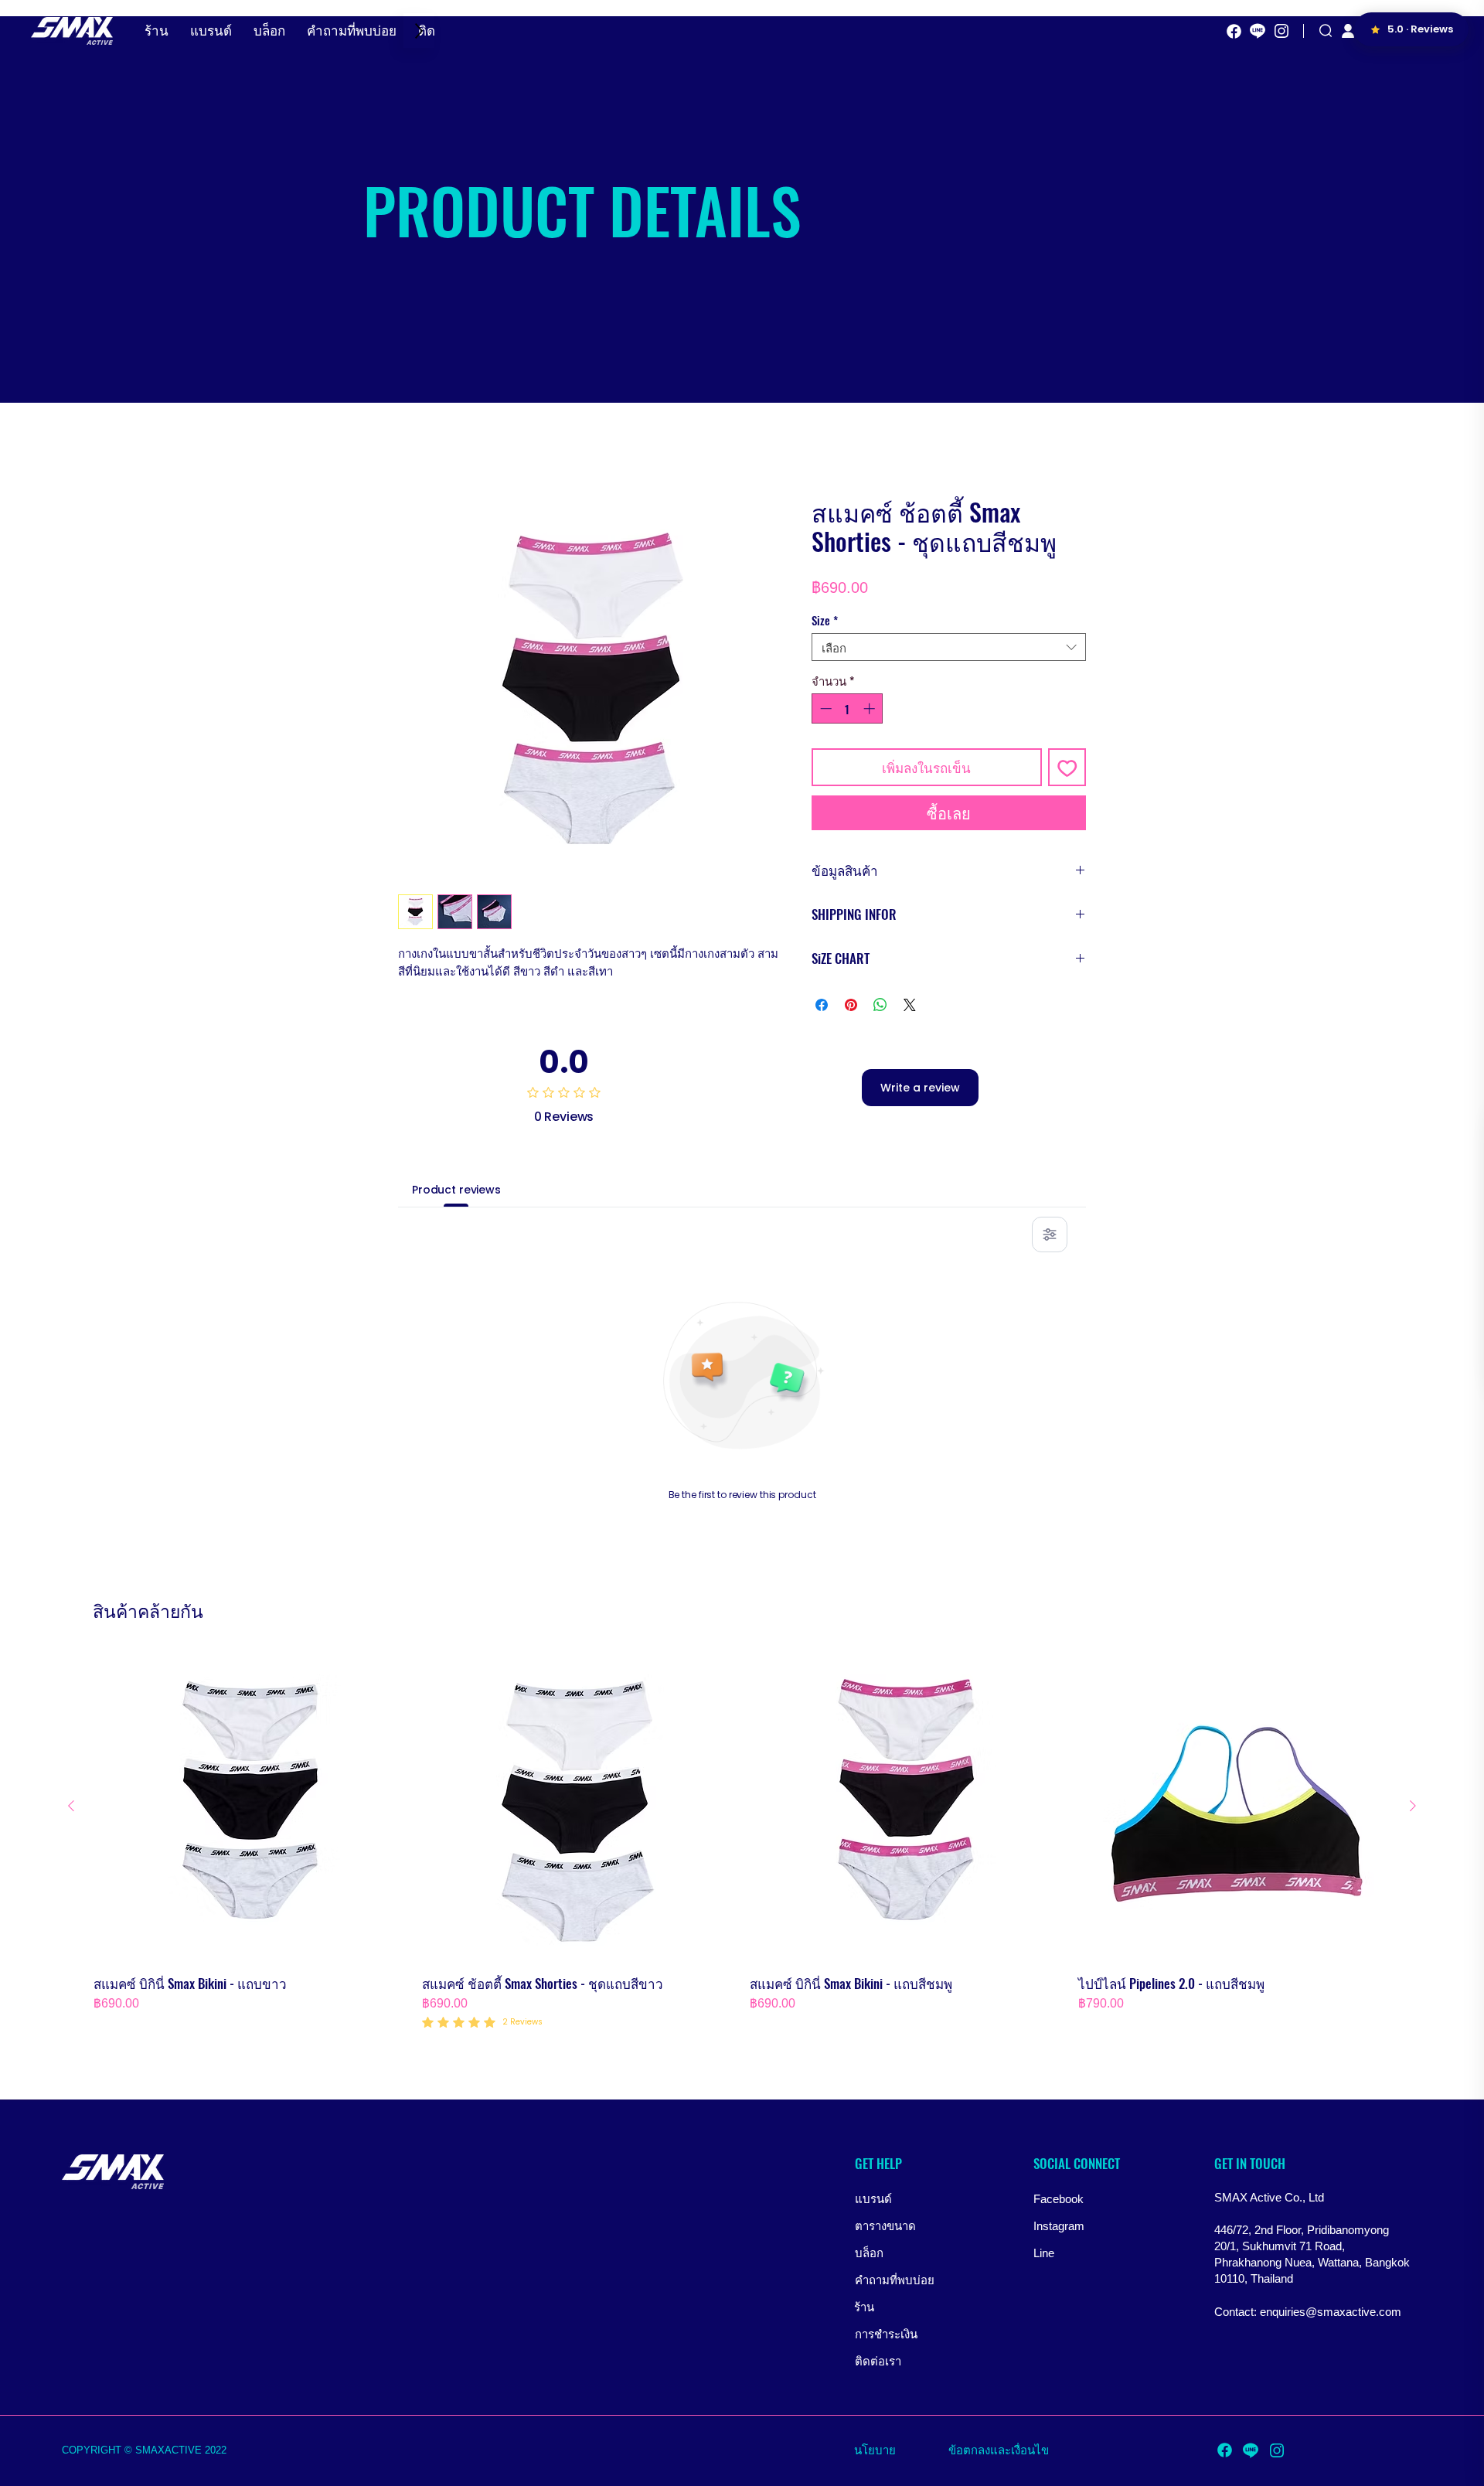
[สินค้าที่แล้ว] (71, 1806)
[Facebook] (1234, 31)
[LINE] (1258, 31)
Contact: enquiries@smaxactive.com (1308, 2312)
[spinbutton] (848, 708)
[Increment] (871, 708)
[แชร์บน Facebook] (822, 1005)
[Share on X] (910, 1005)
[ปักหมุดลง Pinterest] (851, 1005)
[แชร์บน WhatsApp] (880, 1005)
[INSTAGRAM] (1281, 31)
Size (825, 620)
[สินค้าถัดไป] (1413, 1806)
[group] (742, 1841)
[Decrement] (824, 708)
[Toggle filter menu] (1050, 1234)
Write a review (920, 1088)
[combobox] (949, 647)
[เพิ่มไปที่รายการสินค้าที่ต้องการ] (1067, 768)
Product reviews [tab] (456, 1190)
